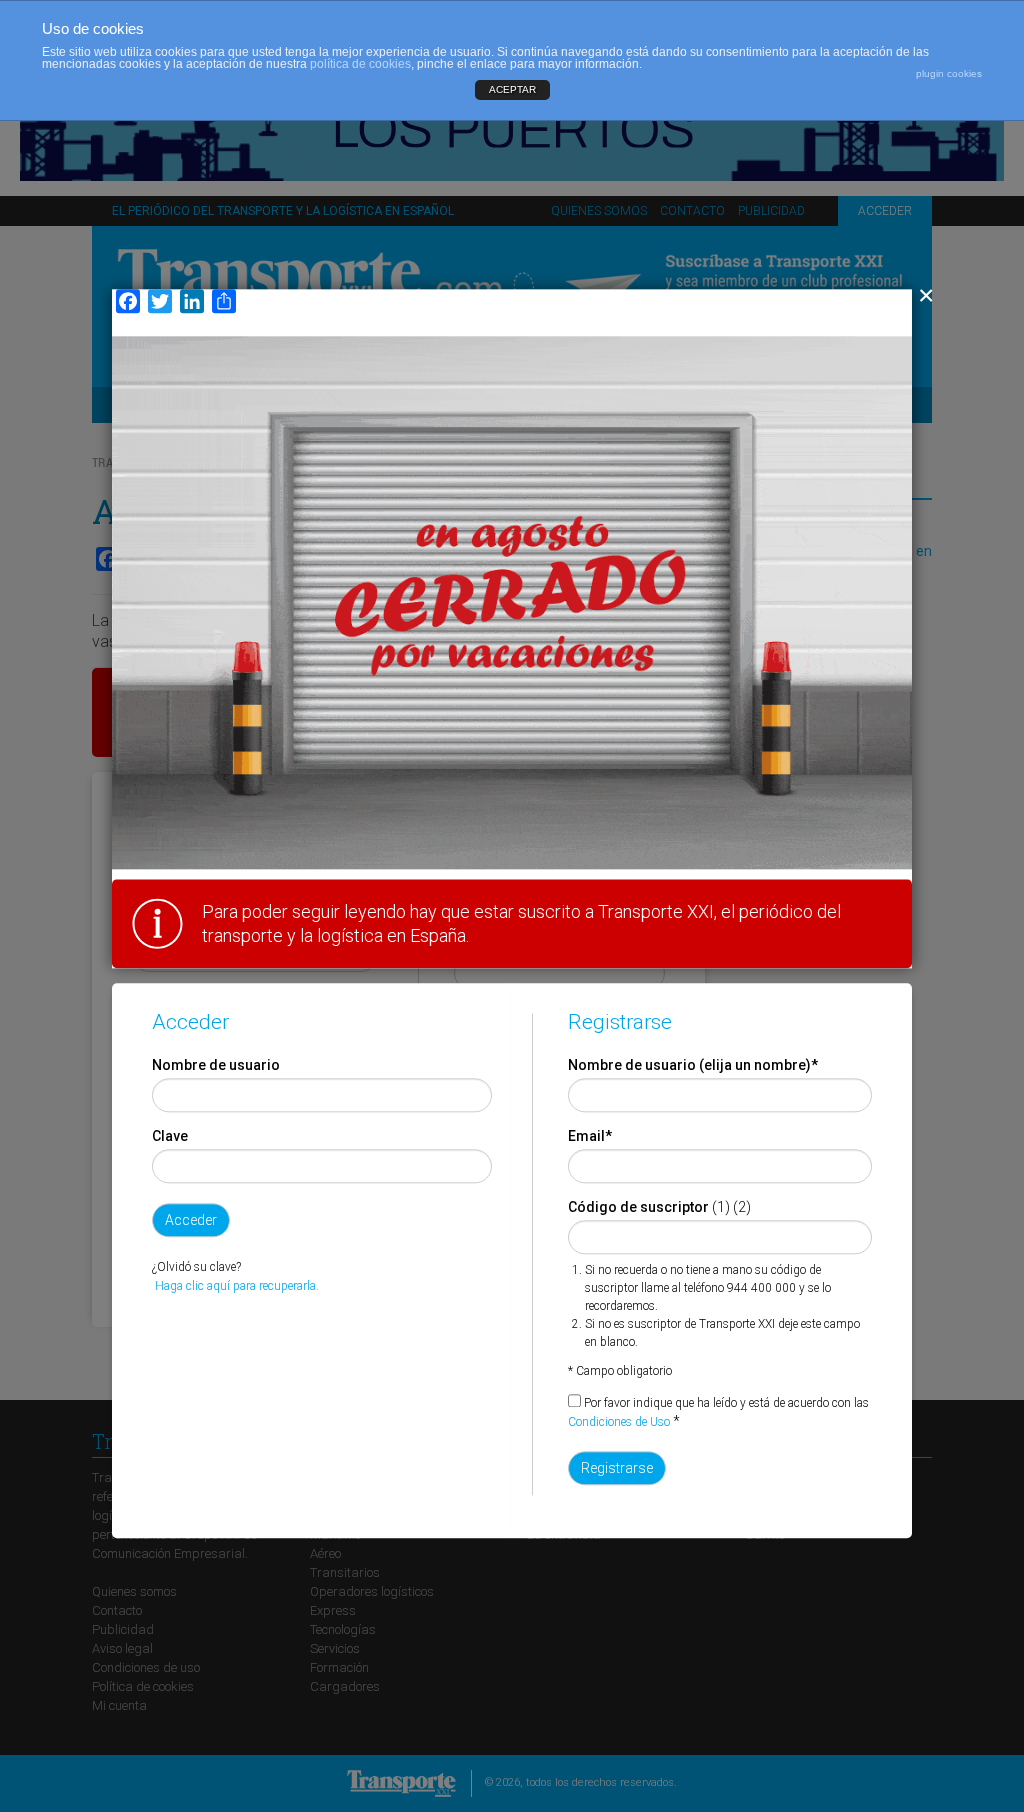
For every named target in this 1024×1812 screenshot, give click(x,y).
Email (590, 1137)
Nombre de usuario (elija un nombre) (693, 1066)
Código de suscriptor (638, 1208)
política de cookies (360, 64)
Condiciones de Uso (619, 1423)
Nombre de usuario (216, 1066)
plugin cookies (949, 73)
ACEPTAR (512, 89)
